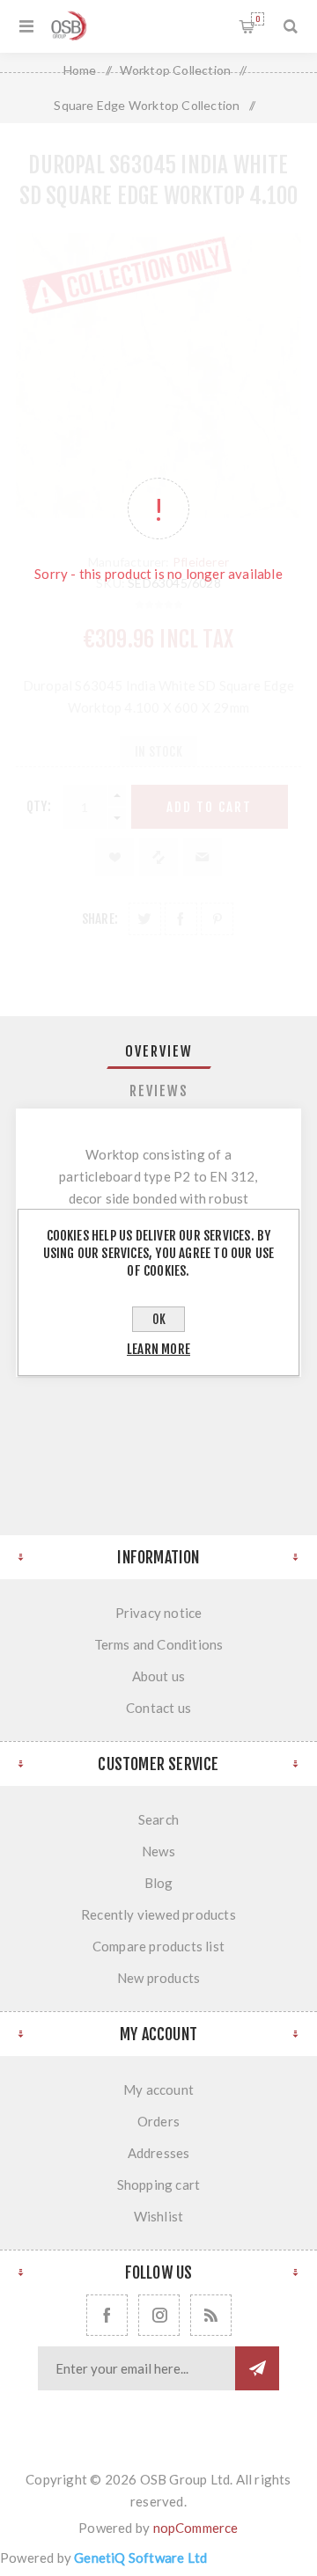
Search (158, 1819)
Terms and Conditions (159, 1644)
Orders (158, 2121)
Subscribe (257, 2368)
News (158, 1851)
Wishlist (159, 2216)
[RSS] (211, 2315)
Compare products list (158, 1946)
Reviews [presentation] (159, 1091)
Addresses (159, 2153)
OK (159, 1319)
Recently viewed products (158, 1914)
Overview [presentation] (159, 1051)
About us (159, 1676)
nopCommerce (196, 2528)
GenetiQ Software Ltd (140, 2558)
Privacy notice (159, 1613)
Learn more (158, 1349)
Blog (159, 1883)
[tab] (158, 1051)
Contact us (158, 1708)
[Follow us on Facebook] (107, 2315)
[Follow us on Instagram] (159, 2315)
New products (158, 1978)
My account (158, 2089)
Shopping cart (258, 19)
